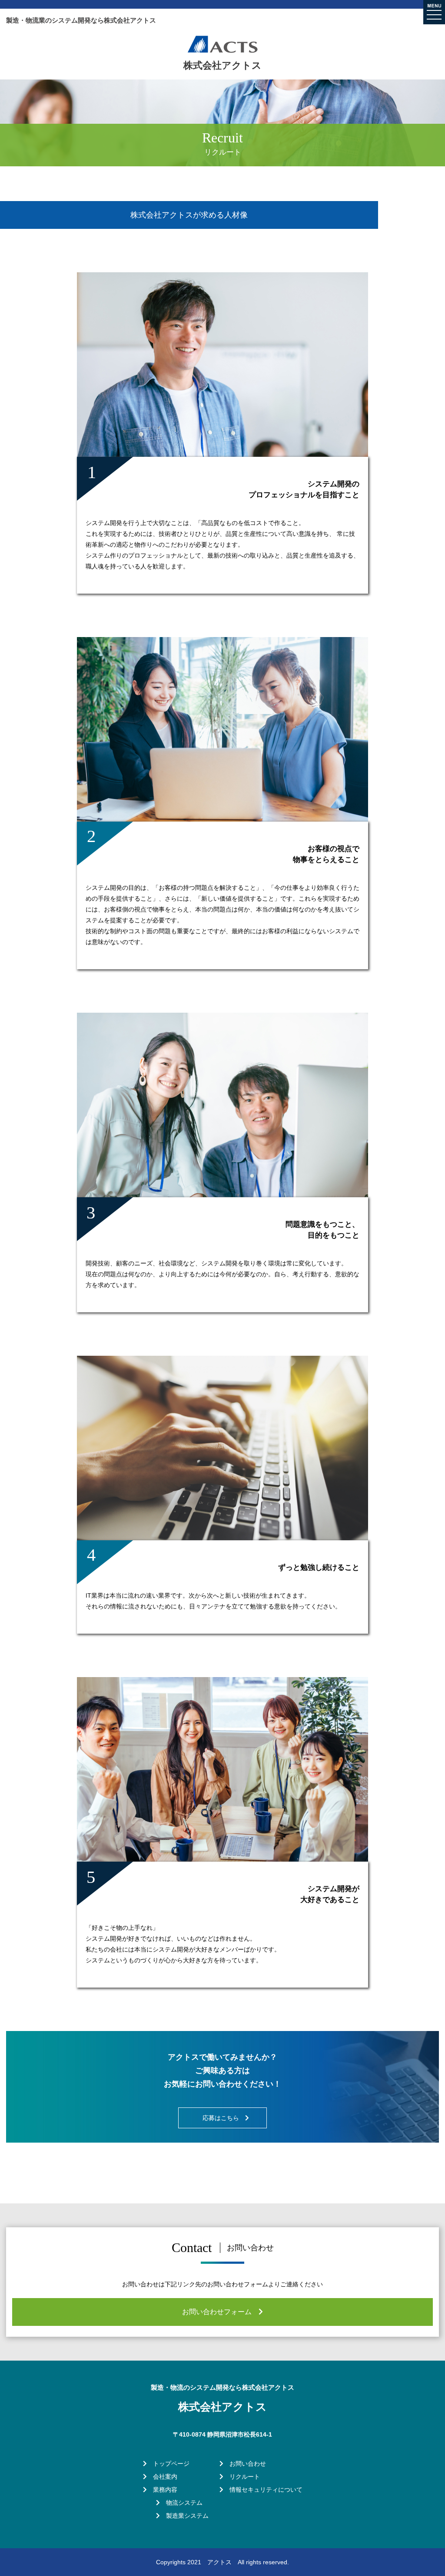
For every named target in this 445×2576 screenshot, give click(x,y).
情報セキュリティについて (263, 2490)
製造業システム (184, 2516)
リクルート (242, 2477)
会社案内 (162, 2477)
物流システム (181, 2503)
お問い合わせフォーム (220, 2312)
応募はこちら (224, 2118)
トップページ (168, 2464)
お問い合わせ (245, 2464)
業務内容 (162, 2490)
